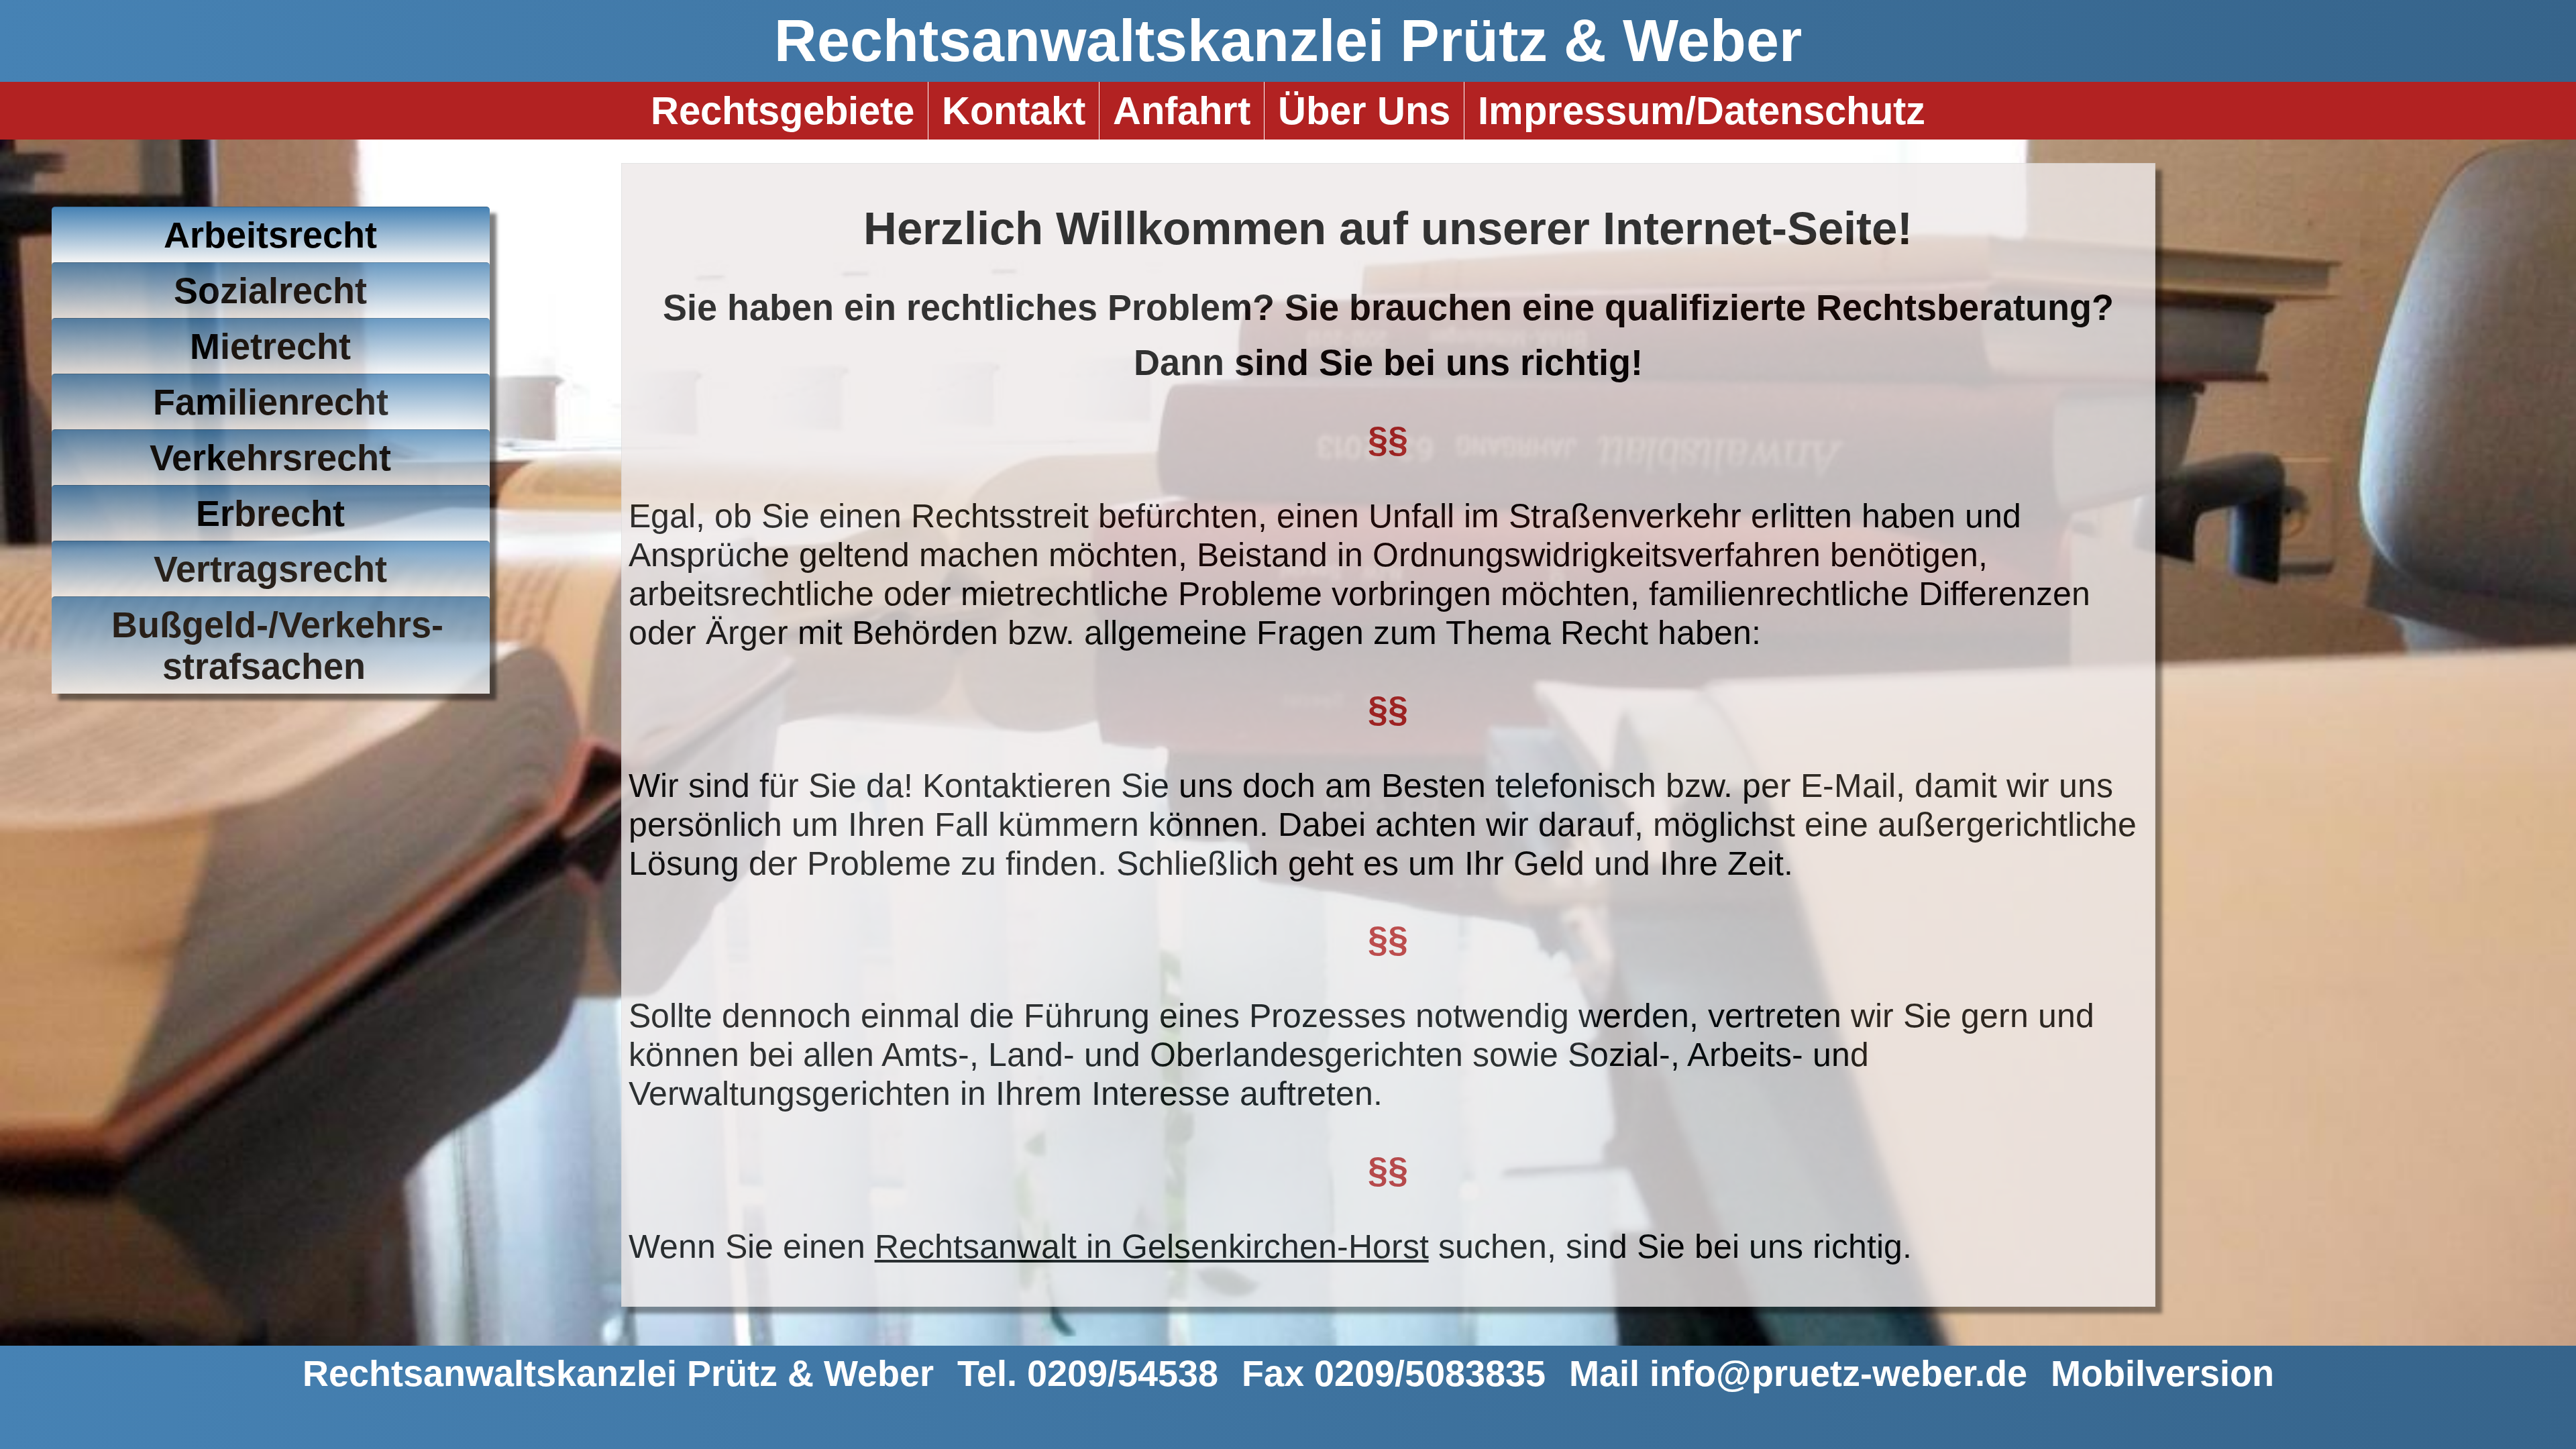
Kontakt (1014, 111)
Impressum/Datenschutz (1702, 111)
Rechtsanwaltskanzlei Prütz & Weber (1288, 41)
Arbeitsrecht (270, 235)
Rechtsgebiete (783, 111)
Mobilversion (2162, 1373)
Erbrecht (270, 513)
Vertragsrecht (270, 569)
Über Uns (1364, 111)
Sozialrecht (270, 290)
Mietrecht (270, 346)
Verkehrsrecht (270, 458)
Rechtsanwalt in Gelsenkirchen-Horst (1152, 1246)
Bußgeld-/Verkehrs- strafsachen (277, 645)
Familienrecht (271, 402)
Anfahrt (1182, 111)
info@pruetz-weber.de (1838, 1373)
